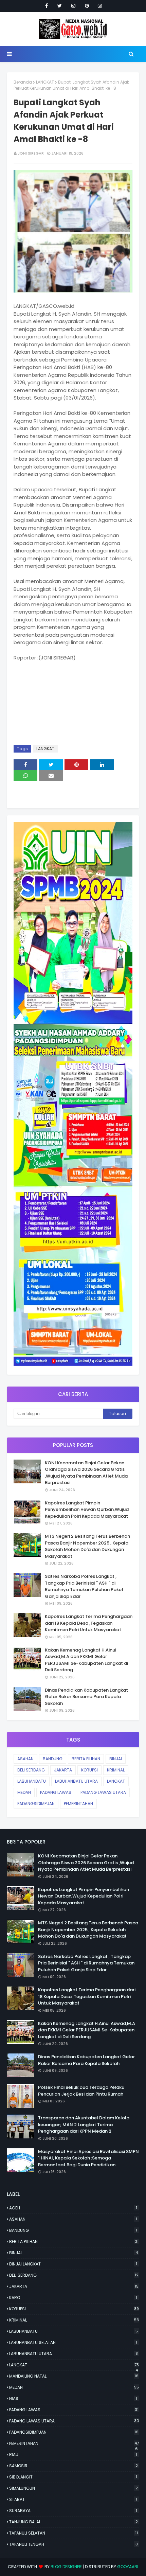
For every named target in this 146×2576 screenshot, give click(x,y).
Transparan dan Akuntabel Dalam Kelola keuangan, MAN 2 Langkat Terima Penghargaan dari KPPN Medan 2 (84, 2124)
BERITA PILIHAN (86, 1759)
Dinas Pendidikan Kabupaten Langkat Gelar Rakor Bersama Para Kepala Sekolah (86, 1697)
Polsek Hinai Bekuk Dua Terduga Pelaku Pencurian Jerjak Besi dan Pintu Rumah (81, 2091)
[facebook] (47, 6)
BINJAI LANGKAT (73, 2264)
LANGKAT (45, 82)
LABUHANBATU (32, 1781)
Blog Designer (66, 2567)
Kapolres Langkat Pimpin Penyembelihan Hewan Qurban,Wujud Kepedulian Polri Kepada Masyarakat (87, 1510)
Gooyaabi (128, 2567)
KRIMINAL (116, 1770)
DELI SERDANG (31, 1770)
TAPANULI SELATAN (74, 2533)
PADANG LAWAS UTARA (103, 1792)
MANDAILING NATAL (74, 2376)
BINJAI (116, 1759)
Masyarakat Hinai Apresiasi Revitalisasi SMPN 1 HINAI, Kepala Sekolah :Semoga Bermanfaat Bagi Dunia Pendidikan (88, 2158)
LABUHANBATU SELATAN (73, 2342)
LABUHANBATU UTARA (76, 1781)
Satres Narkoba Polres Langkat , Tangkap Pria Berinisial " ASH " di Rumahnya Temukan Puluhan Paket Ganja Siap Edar (84, 1586)
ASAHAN (25, 1759)
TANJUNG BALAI (74, 2522)
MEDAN (24, 1792)
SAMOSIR (74, 2466)
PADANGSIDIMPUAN (36, 1804)
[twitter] (60, 6)
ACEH (73, 2208)
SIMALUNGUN (74, 2488)
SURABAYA (73, 2511)
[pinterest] (87, 6)
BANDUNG (53, 1759)
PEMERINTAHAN (78, 1804)
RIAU (73, 2455)
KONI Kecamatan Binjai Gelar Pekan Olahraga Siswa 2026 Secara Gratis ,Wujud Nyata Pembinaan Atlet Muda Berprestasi (86, 1473)
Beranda (23, 82)
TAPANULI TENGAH (74, 2544)
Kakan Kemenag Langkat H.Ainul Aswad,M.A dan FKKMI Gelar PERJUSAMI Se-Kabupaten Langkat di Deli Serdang (86, 1660)
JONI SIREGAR (31, 153)
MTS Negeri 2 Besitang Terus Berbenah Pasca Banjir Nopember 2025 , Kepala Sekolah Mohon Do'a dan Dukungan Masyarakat (87, 1546)
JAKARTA (63, 1770)
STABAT (73, 2499)
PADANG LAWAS (56, 1792)
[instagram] (73, 6)
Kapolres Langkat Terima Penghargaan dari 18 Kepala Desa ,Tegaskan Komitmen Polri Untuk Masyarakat (89, 1623)
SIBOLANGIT (73, 2477)
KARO (73, 2298)
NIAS (73, 2398)
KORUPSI (89, 1770)
